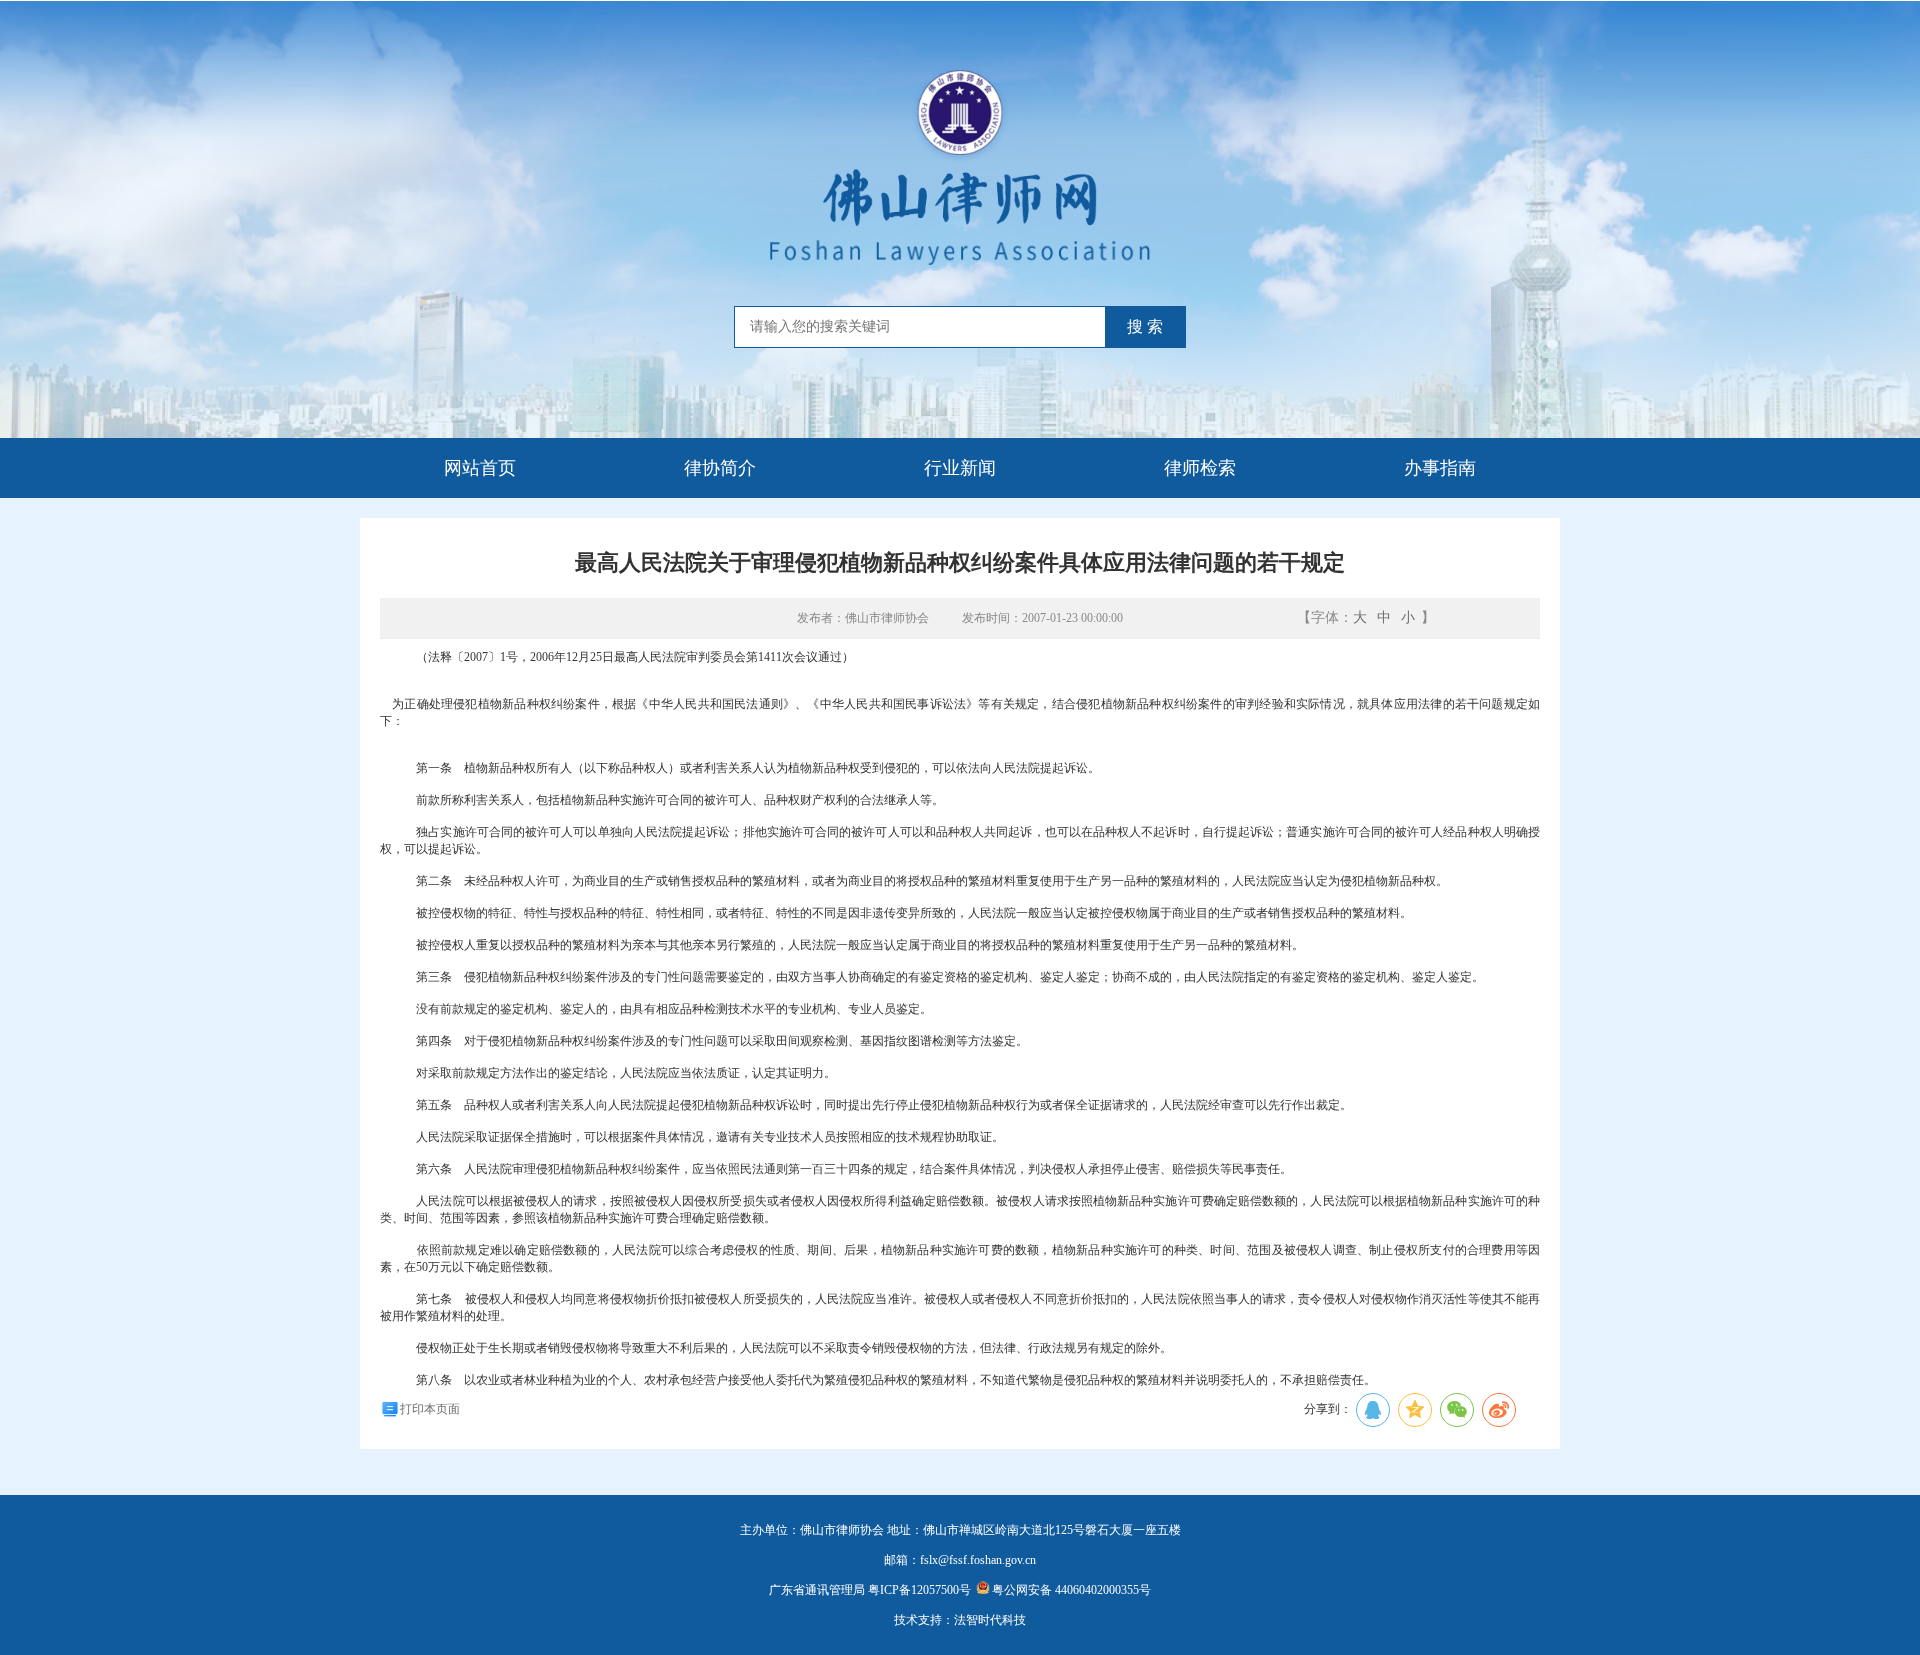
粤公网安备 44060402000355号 (1071, 1590)
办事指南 (1440, 468)
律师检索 (1200, 468)
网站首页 (480, 468)
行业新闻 (960, 468)
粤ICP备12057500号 (919, 1590)
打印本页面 (430, 1409)
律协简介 (720, 468)
